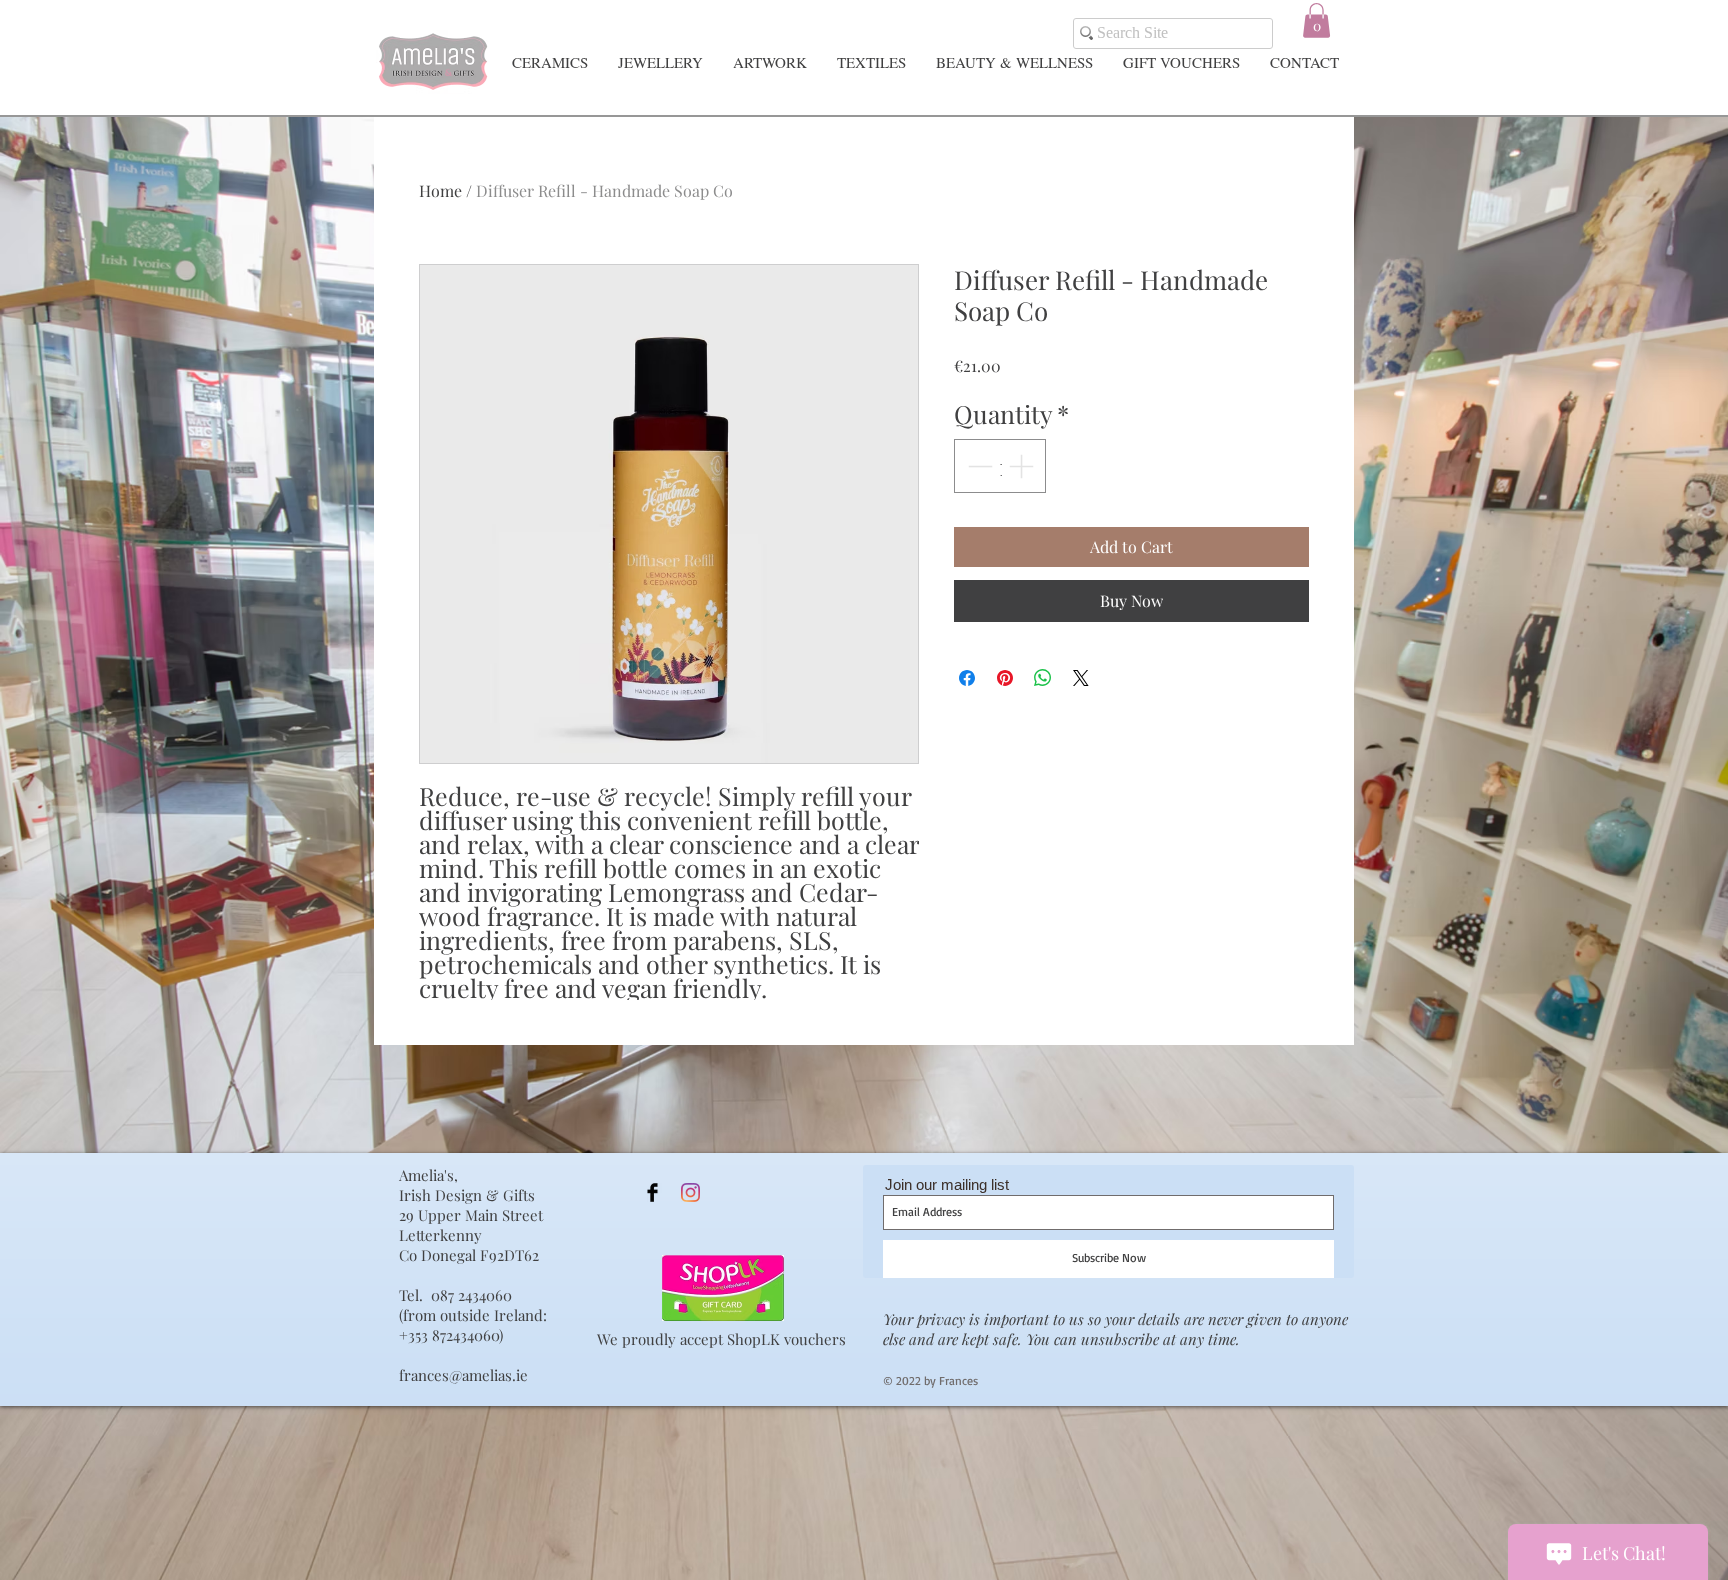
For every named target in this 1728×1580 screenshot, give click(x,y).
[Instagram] (690, 1192)
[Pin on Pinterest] (1005, 678)
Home (440, 190)
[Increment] (1023, 466)
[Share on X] (1081, 678)
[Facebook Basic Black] (652, 1192)
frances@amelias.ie (463, 1375)
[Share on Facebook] (967, 678)
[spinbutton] (1000, 466)
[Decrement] (978, 466)
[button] (1316, 20)
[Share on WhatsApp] (1043, 678)
